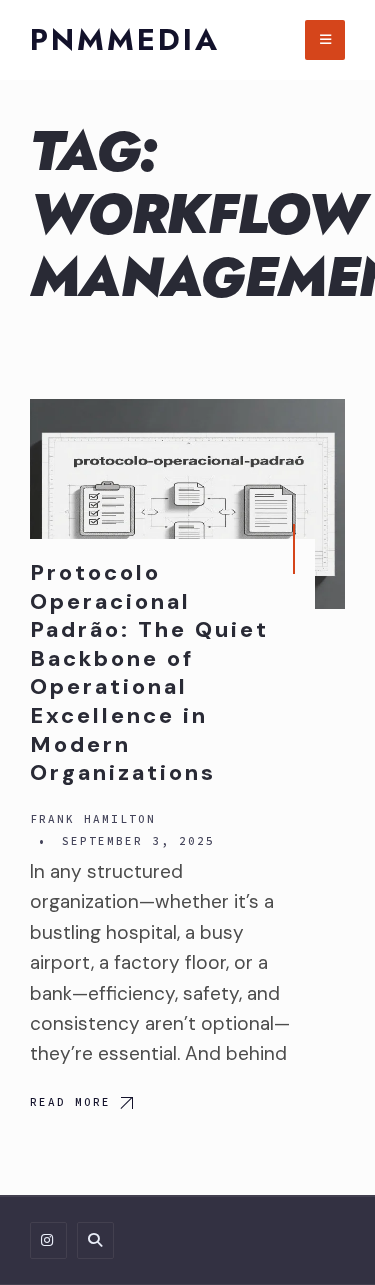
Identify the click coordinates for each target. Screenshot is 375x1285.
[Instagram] (48, 1240)
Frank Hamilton (93, 819)
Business (279, 432)
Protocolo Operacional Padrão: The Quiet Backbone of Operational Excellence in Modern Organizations (149, 672)
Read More (70, 1102)
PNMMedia (125, 39)
